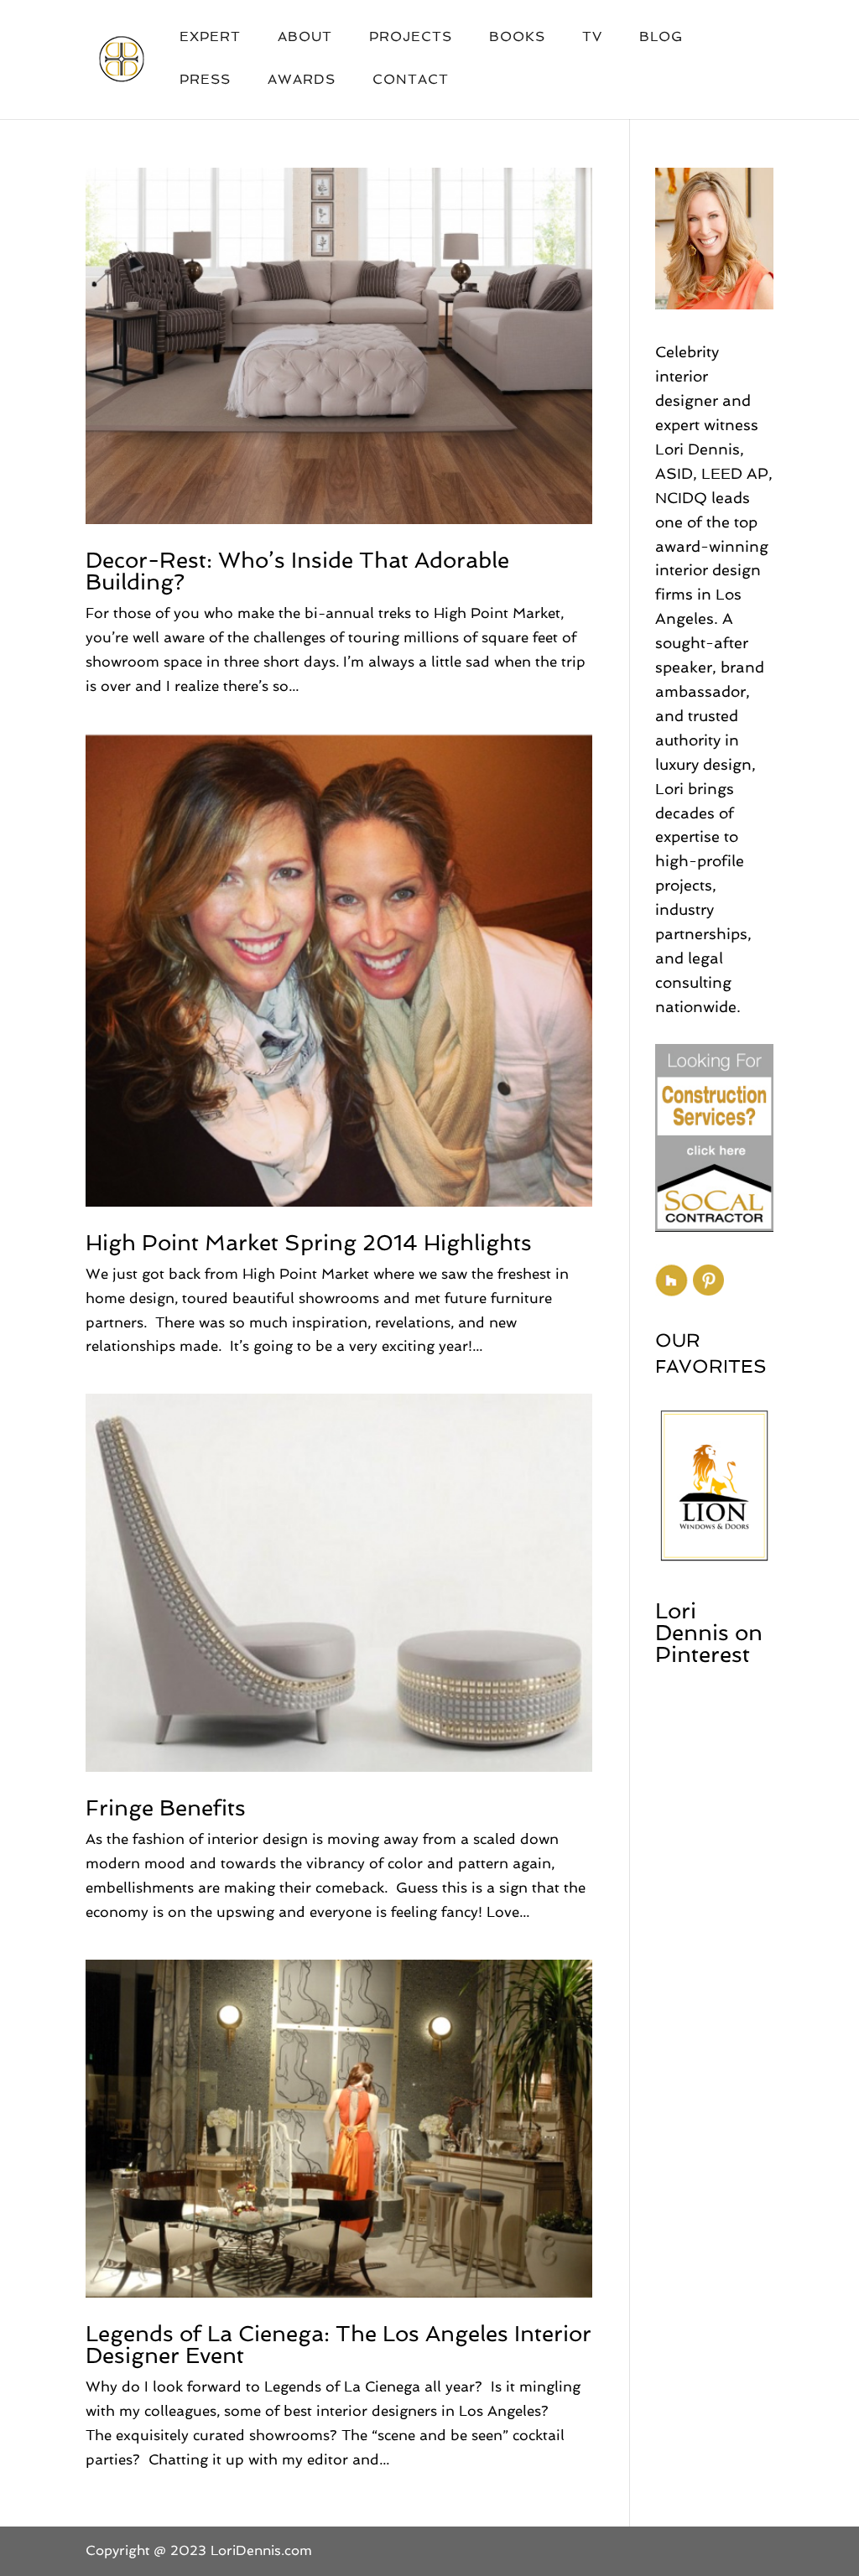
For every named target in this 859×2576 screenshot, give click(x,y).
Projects (411, 38)
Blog (661, 38)
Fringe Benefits (166, 1808)
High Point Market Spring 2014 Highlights (309, 1243)
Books (517, 38)
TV (592, 38)
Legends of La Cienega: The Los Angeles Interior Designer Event (338, 2345)
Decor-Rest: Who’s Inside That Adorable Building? (297, 571)
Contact (411, 80)
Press (205, 80)
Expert (210, 38)
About (305, 38)
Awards (302, 80)
